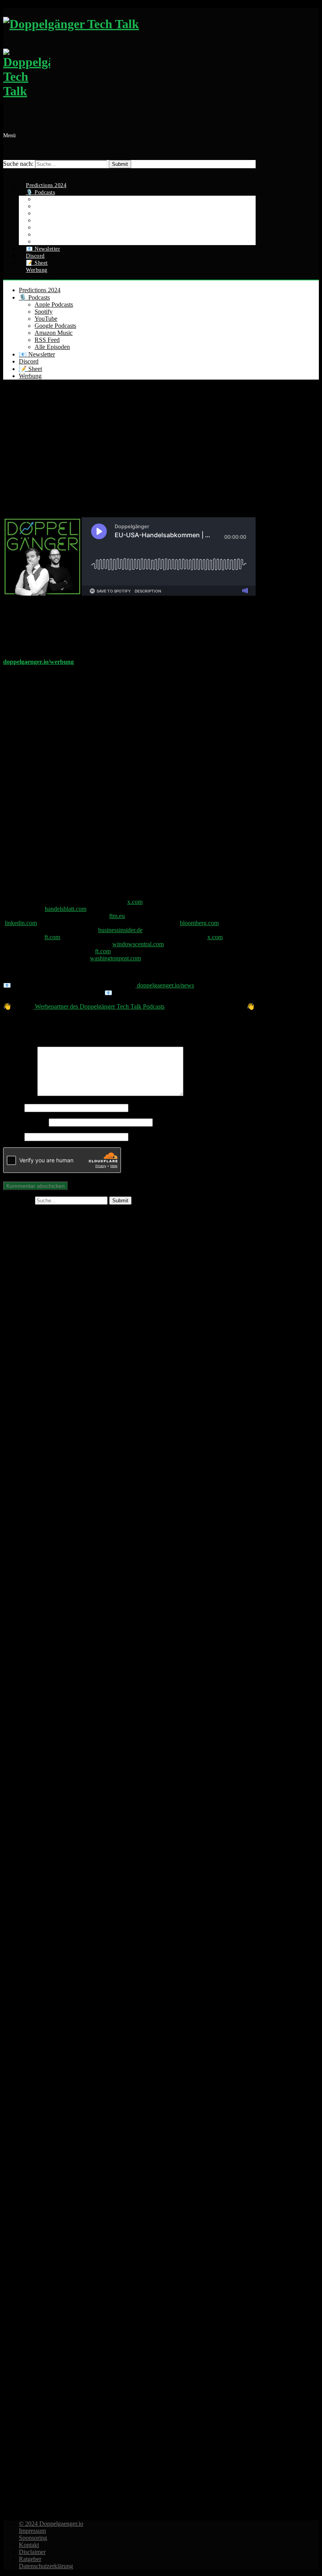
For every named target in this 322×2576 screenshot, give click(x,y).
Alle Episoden (52, 347)
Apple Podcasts (54, 305)
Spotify (44, 312)
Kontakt (29, 2545)
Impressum (32, 2531)
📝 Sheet (30, 369)
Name (13, 1108)
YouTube (46, 319)
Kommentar (20, 1094)
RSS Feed (47, 340)
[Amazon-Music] (129, 2248)
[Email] (7, 172)
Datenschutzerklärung (46, 2566)
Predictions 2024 (40, 290)
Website (13, 1137)
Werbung (37, 270)
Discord (29, 361)
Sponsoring (33, 2538)
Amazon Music (54, 333)
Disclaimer (32, 2552)
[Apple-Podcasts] (129, 1740)
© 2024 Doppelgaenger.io (51, 2524)
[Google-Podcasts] (129, 1994)
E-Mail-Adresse (25, 1122)
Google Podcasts (55, 326)
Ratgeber (30, 2559)
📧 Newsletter (37, 354)
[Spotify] (129, 1486)
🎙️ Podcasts (34, 297)
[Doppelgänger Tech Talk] (129, 62)
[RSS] (129, 2501)
